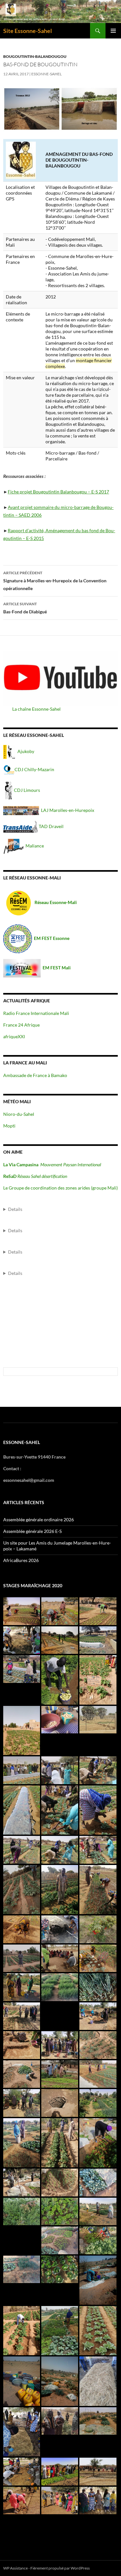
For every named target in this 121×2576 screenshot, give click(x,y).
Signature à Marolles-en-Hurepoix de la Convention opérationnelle (55, 581)
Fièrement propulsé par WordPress (60, 2568)
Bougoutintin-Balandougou (35, 56)
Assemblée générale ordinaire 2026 (39, 1520)
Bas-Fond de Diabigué (25, 608)
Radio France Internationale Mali (36, 1013)
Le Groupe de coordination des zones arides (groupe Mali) (60, 1188)
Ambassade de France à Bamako (35, 1075)
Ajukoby (26, 751)
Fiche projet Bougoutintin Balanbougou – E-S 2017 (58, 492)
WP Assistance (15, 2568)
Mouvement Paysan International (71, 1164)
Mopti (9, 1126)
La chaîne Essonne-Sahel (36, 709)
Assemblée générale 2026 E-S (32, 1531)
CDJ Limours (27, 790)
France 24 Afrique (21, 1025)
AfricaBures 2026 (21, 1560)
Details (15, 1209)
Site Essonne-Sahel (28, 31)
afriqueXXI (14, 1036)
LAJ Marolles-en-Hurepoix (67, 810)
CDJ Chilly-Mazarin (34, 769)
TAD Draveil (51, 826)
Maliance (35, 846)
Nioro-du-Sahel (19, 1114)
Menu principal (113, 31)
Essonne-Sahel (46, 74)
